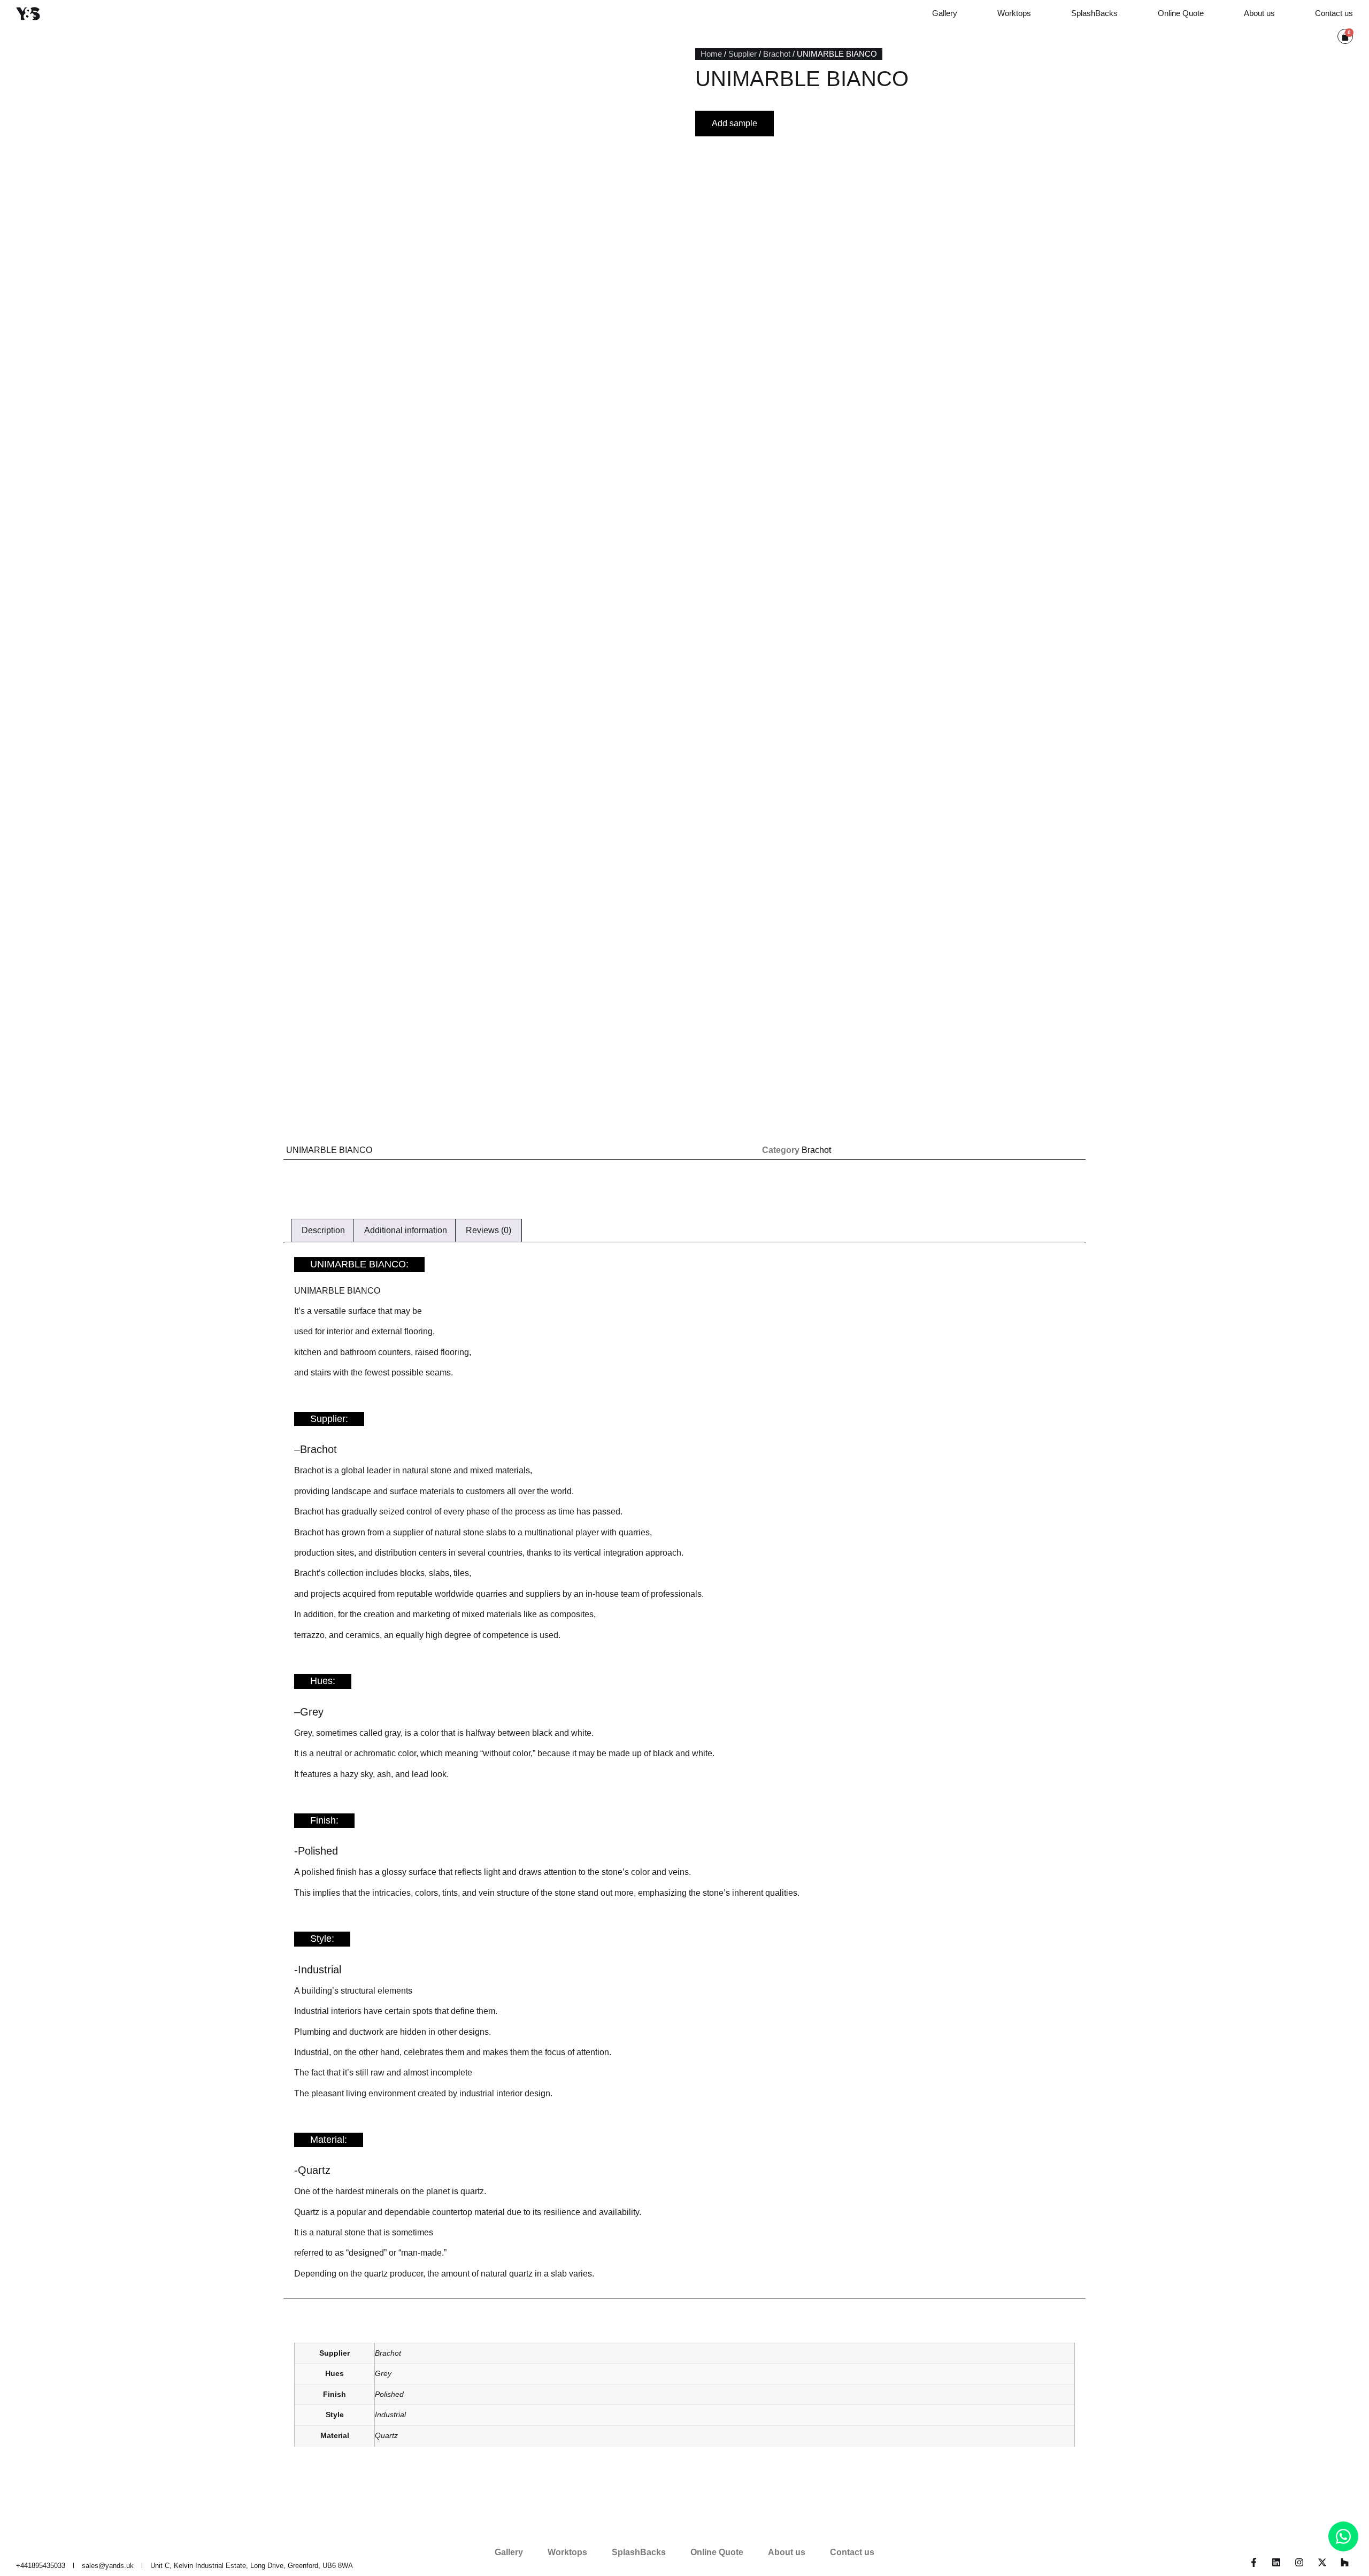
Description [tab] (323, 1230)
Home (711, 54)
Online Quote (1181, 13)
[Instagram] (1299, 2562)
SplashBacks (1094, 13)
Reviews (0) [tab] (489, 1230)
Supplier (743, 54)
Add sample (735, 123)
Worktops (1014, 13)
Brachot (777, 54)
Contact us (1334, 13)
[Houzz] (1345, 2562)
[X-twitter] (1322, 2562)
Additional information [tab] (406, 1230)
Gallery (945, 13)
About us (1259, 13)
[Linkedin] (1277, 2562)
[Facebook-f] (1254, 2562)
